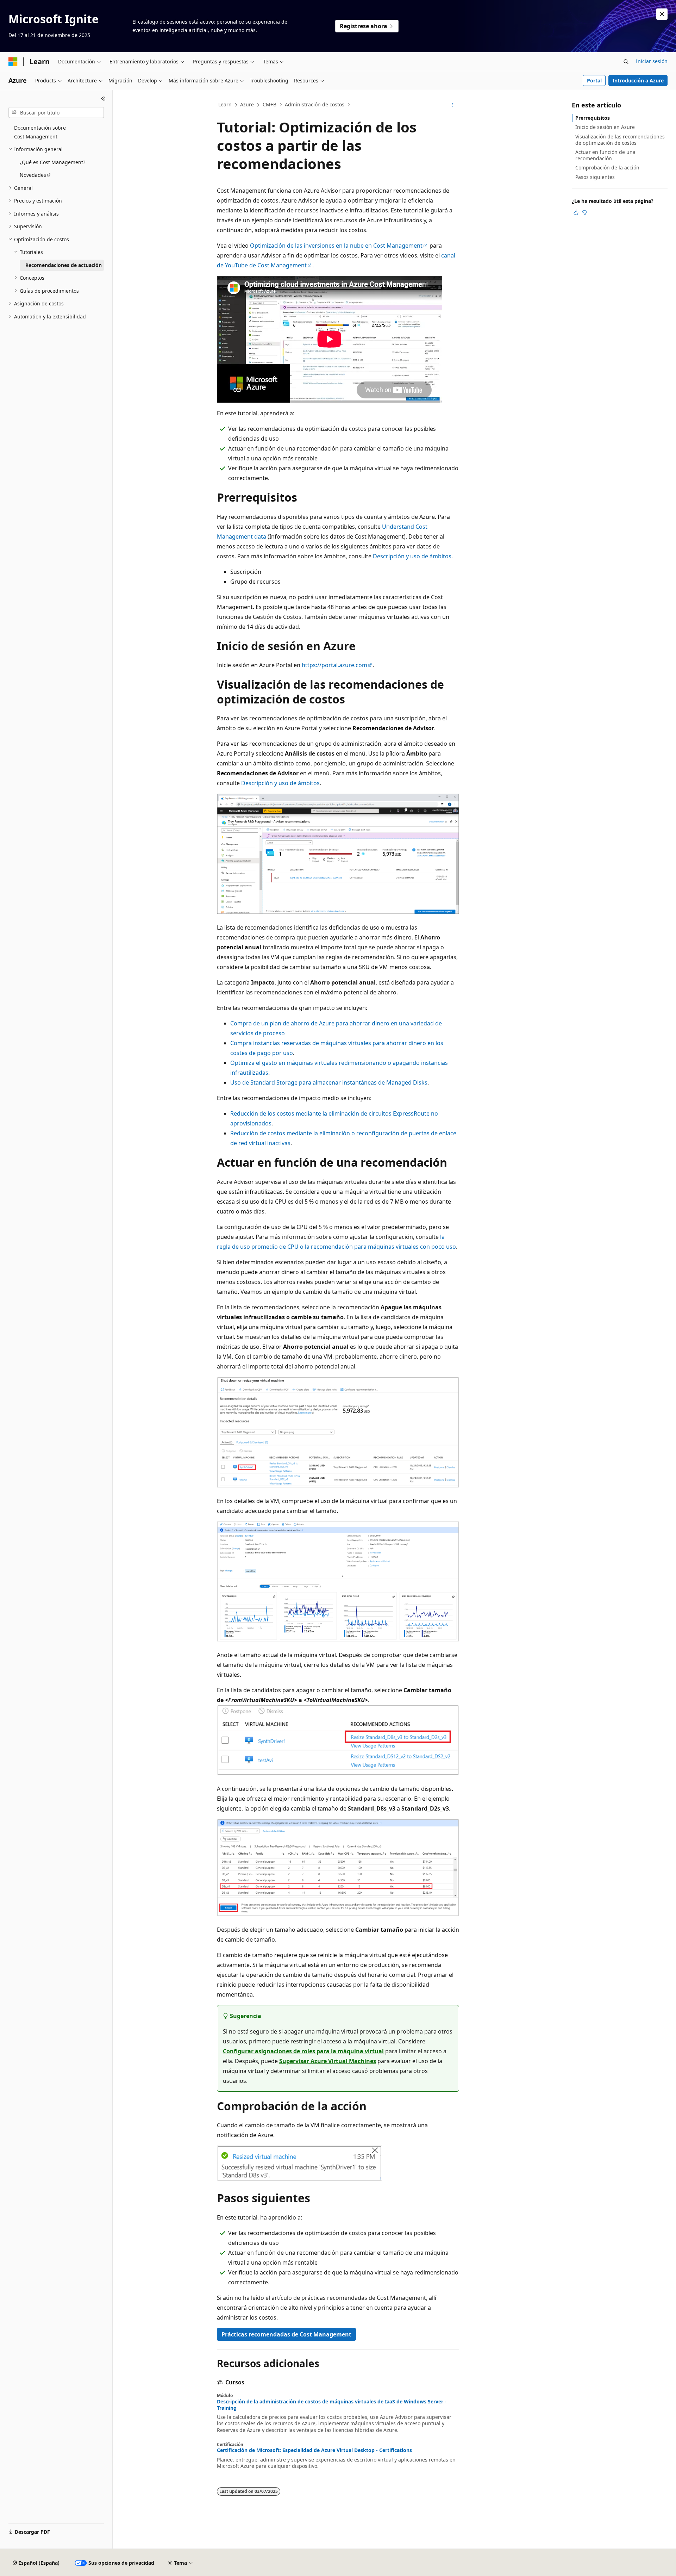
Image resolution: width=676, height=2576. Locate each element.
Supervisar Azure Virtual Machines (328, 2061)
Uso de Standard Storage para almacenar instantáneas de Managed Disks (329, 1082)
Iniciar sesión (652, 61)
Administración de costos (315, 104)
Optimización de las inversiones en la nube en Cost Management (336, 246)
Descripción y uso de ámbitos (412, 556)
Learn (225, 104)
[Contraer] (103, 99)
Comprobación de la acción (607, 167)
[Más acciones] (453, 105)
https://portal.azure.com (334, 665)
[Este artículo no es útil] (584, 212)
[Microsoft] (13, 62)
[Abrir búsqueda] (626, 62)
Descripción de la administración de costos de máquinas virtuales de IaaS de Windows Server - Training (332, 2405)
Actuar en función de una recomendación (605, 155)
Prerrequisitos (593, 118)
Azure (247, 104)
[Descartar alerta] (662, 14)
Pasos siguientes (595, 177)
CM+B (270, 104)
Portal (594, 80)
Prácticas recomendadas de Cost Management (286, 2334)
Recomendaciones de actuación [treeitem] (64, 265)
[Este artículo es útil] (576, 212)
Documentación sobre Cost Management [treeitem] (40, 132)
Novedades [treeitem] (33, 175)
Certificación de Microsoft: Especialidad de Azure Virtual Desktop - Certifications (314, 2450)
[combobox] (56, 113)
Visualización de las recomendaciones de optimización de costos (620, 140)
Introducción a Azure (638, 80)
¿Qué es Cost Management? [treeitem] (52, 162)
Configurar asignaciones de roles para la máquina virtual (303, 2051)
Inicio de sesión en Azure (605, 127)
